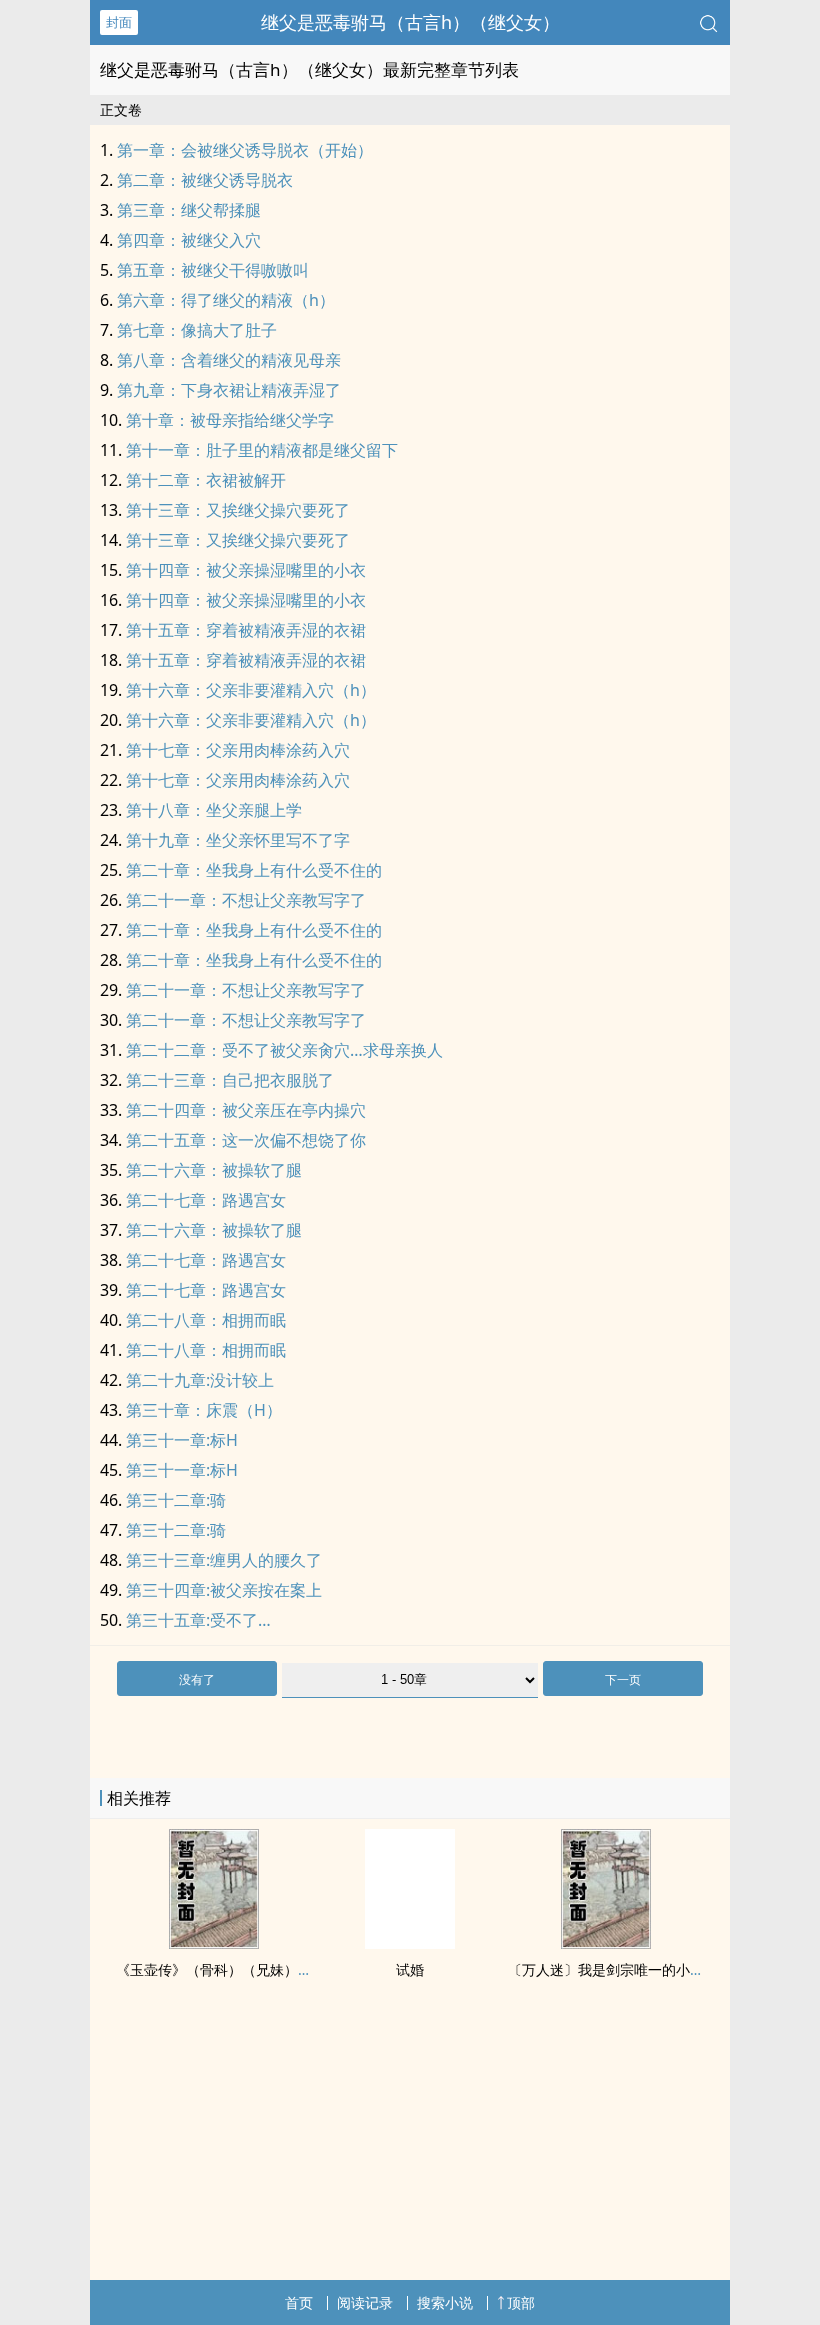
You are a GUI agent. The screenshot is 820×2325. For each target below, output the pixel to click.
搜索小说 (445, 2302)
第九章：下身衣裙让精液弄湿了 (229, 390)
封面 (119, 22)
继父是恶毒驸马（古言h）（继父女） (410, 22)
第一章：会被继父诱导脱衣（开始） (245, 150)
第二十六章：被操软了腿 (214, 1170)
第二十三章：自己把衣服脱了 (230, 1080)
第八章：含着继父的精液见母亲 (229, 360)
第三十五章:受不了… (198, 1620)
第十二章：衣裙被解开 (206, 480)
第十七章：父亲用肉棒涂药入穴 (238, 750)
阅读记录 (365, 2302)
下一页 (623, 1679)
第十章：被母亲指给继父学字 (230, 420)
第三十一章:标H (182, 1440)
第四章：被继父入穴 (189, 240)
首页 (299, 2302)
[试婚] (410, 1943)
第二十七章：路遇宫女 (206, 1200)
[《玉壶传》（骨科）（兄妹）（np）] (214, 1943)
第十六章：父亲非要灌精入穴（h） (251, 690)
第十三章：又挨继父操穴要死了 (238, 510)
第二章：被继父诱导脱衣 (205, 180)
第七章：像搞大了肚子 (197, 330)
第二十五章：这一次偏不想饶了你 (246, 1140)
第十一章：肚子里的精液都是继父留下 (262, 450)
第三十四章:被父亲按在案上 (224, 1590)
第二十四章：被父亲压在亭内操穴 (246, 1110)
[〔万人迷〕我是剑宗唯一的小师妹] (606, 1943)
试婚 (410, 1969)
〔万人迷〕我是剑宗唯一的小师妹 (613, 1969)
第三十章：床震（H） (204, 1410)
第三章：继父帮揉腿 (189, 210)
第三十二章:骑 (176, 1500)
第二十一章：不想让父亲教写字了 (246, 900)
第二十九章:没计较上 (200, 1380)
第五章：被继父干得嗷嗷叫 (213, 270)
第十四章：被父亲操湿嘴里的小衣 (246, 570)
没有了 (197, 1679)
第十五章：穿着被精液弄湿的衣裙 (246, 630)
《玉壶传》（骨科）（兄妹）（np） (230, 1969)
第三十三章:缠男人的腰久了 (224, 1560)
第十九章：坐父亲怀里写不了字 (238, 840)
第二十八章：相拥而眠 (206, 1320)
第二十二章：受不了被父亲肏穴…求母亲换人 (284, 1050)
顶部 (521, 2302)
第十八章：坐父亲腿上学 (214, 810)
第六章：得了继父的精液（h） (226, 300)
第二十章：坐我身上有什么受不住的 (254, 870)
